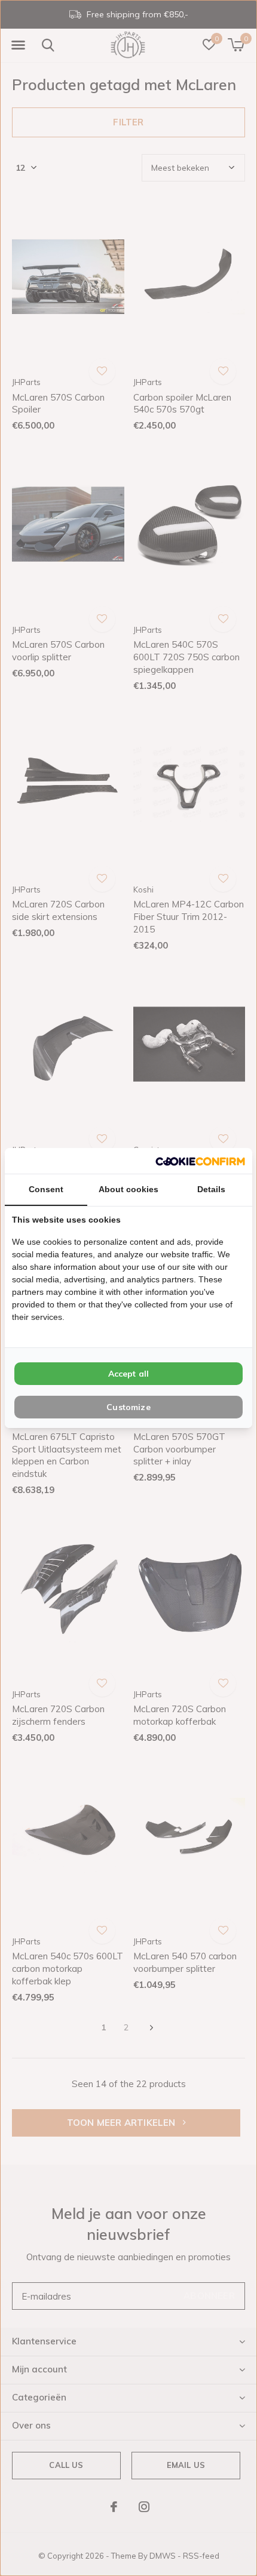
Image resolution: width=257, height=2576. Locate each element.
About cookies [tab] (128, 1189)
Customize (128, 1407)
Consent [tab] (46, 1189)
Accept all (129, 1374)
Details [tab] (211, 1189)
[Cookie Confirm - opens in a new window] (200, 1161)
